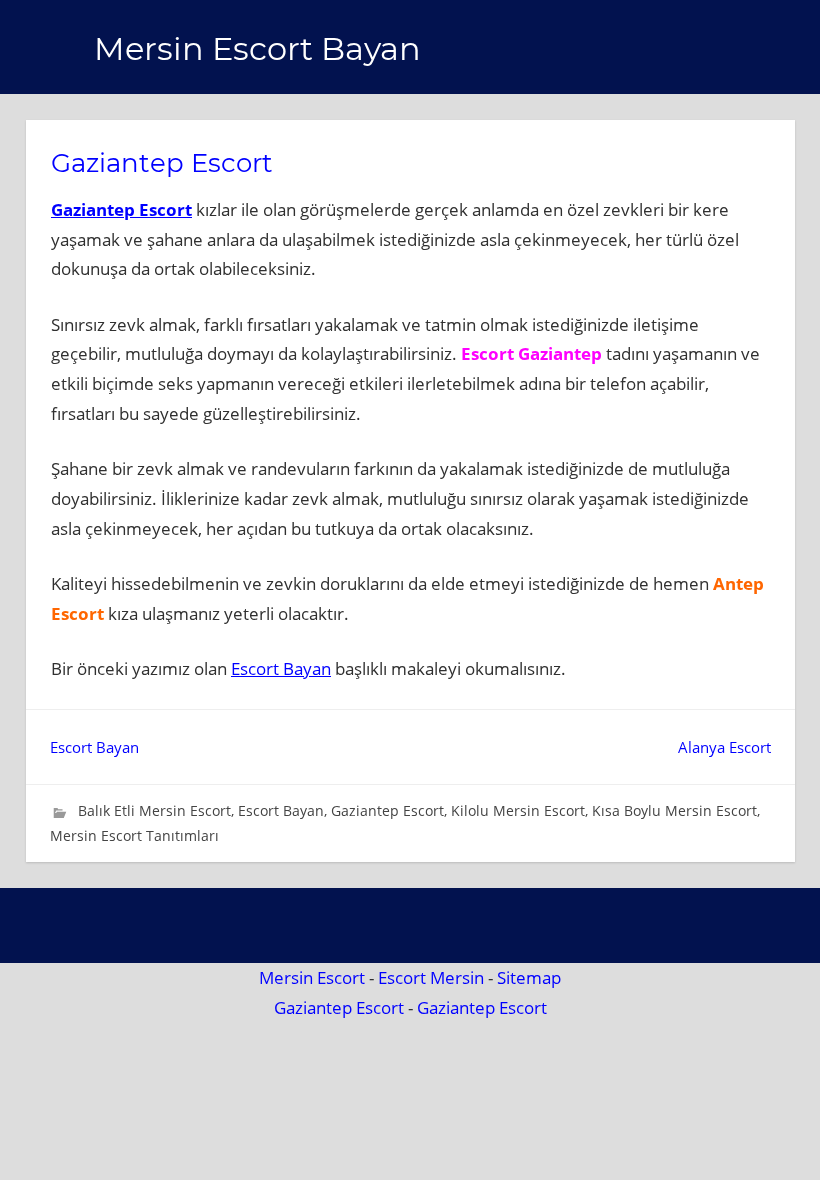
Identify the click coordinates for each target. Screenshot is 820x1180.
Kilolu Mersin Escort (518, 810)
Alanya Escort (724, 747)
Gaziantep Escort (121, 209)
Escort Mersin (431, 977)
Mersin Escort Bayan (257, 48)
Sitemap (529, 977)
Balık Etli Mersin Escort (154, 810)
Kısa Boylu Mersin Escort (674, 810)
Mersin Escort (312, 977)
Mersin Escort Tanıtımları (134, 835)
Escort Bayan (281, 668)
